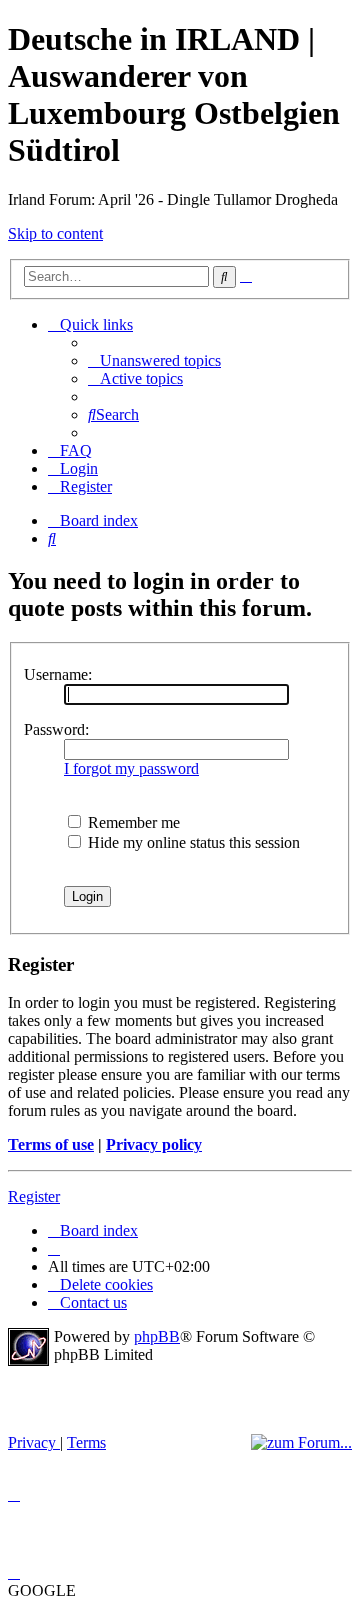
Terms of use (51, 1144)
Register (34, 1196)
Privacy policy (154, 1144)
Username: (58, 674)
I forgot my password (131, 768)
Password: (56, 729)
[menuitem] (154, 360)
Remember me (132, 822)
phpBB (157, 1336)
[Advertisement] (158, 1400)
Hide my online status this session (192, 842)
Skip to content (55, 233)
